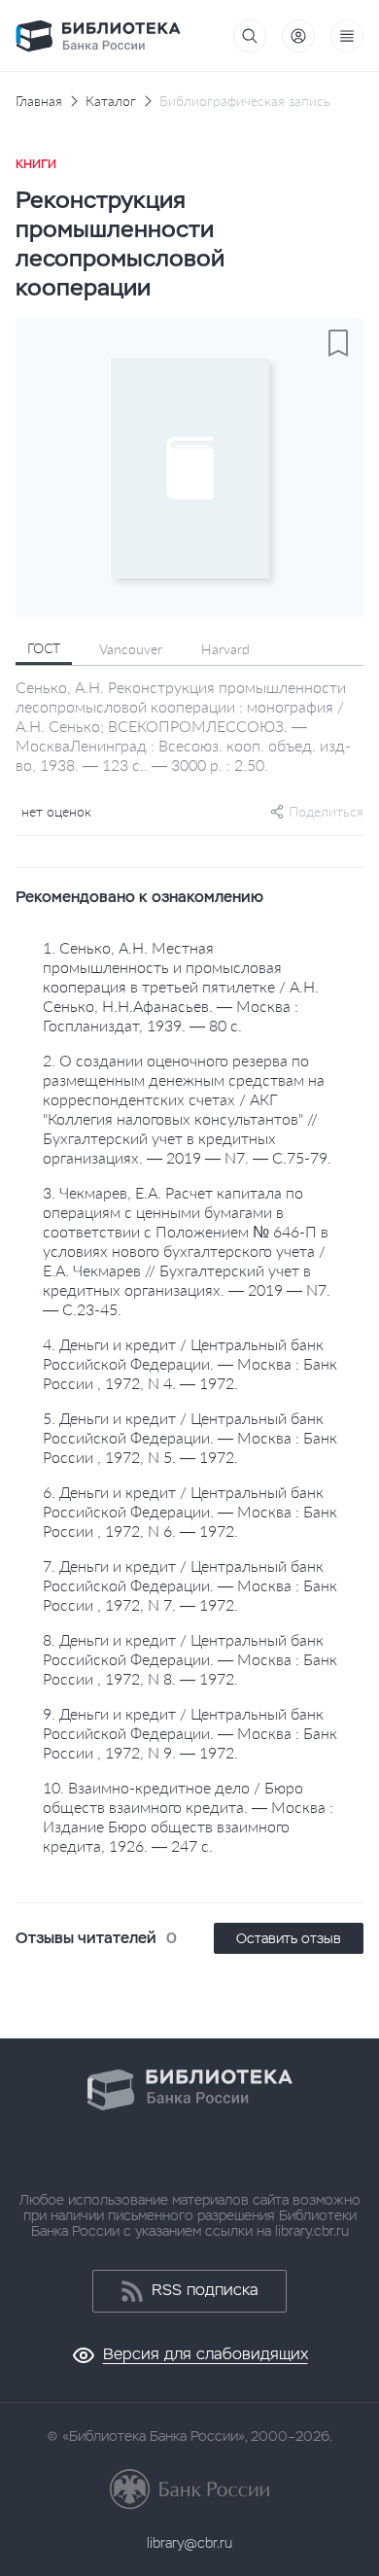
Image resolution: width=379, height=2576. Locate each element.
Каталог (111, 101)
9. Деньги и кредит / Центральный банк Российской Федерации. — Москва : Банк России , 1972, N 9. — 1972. (190, 1733)
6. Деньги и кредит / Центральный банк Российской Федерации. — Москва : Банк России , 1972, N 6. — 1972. (190, 1511)
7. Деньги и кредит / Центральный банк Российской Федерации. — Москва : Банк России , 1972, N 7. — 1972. (190, 1585)
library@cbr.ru (189, 2543)
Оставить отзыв (289, 1938)
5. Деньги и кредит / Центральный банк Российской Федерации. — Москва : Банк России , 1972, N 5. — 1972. (190, 1437)
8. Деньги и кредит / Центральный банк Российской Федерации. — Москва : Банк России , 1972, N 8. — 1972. (190, 1659)
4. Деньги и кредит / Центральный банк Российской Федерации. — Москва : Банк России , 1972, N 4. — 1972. (190, 1363)
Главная (39, 101)
